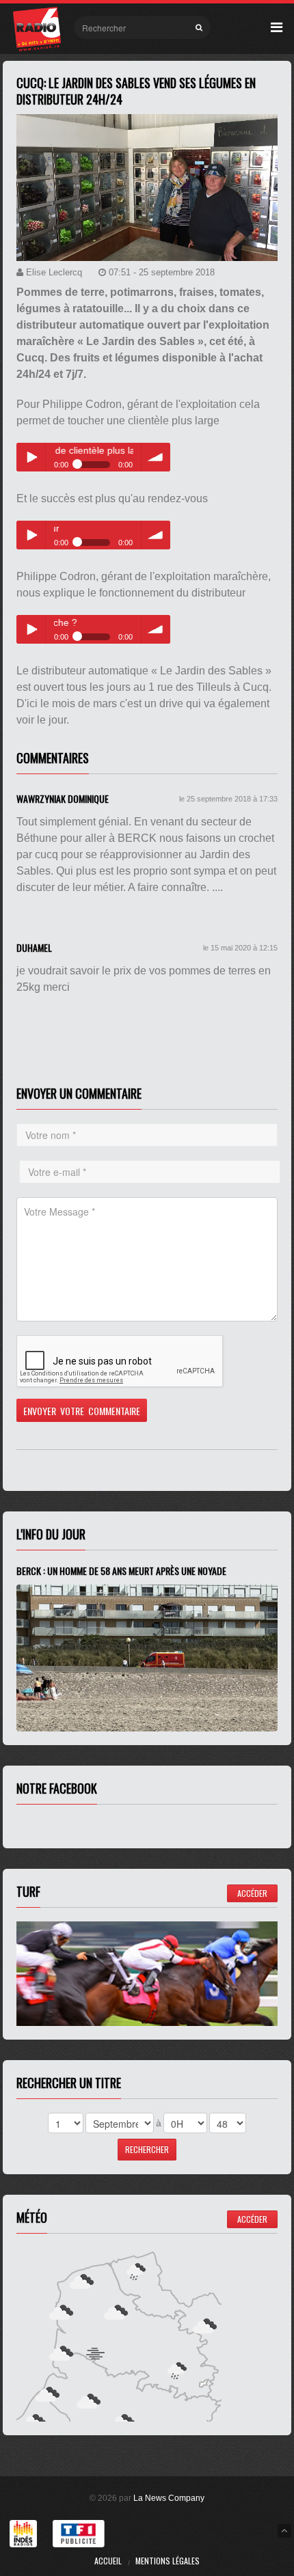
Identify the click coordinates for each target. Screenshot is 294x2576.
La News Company (169, 2498)
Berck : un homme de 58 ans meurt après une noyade (121, 1571)
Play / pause (31, 457)
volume (156, 457)
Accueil (108, 2561)
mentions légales (168, 2561)
